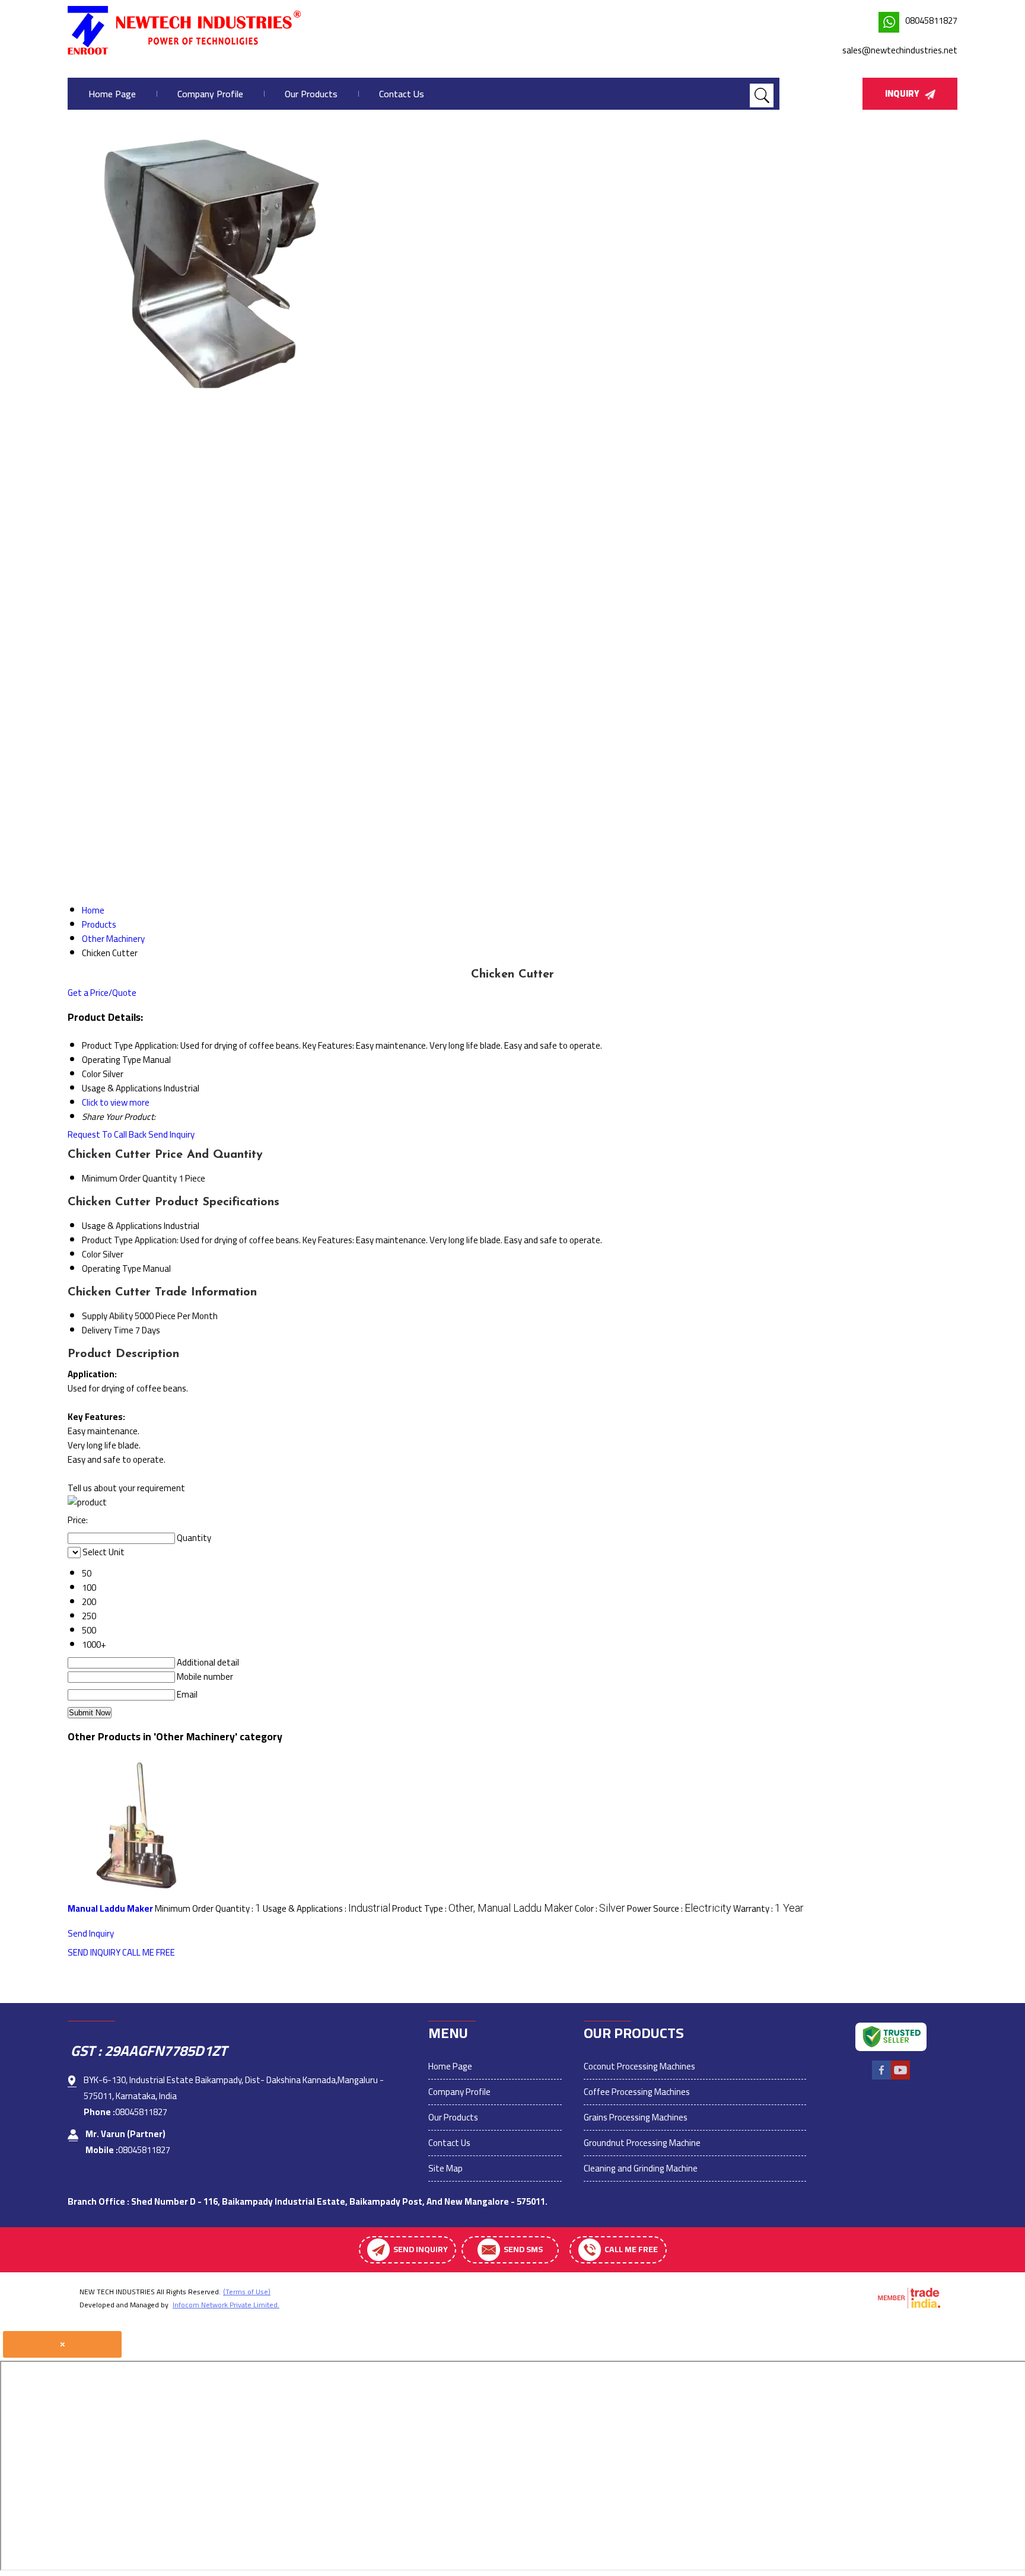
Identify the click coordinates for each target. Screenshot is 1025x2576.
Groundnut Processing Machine (642, 2143)
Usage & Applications (122, 1226)
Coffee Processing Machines (637, 2092)
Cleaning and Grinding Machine (641, 2168)
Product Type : (483, 1908)
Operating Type (112, 1268)
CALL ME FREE (149, 1952)
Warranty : (768, 1908)
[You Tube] (900, 2078)
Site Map (445, 2168)
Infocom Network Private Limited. (226, 2305)
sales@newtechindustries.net (900, 50)
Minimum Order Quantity (129, 1178)
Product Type (107, 1240)
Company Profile (210, 94)
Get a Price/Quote (102, 993)
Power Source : (679, 1908)
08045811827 (931, 20)
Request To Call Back (107, 1134)
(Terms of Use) (247, 2292)
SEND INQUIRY (94, 1952)
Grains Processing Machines (636, 2117)
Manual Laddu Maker (110, 1908)
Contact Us (402, 94)
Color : (600, 1908)
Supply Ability (107, 1316)
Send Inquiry (171, 1134)
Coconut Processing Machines (639, 2066)
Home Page (112, 94)
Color (91, 1254)
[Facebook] (881, 2078)
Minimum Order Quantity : (208, 1908)
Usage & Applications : (327, 1908)
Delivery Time (108, 1330)
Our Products (311, 94)
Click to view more (116, 1102)
